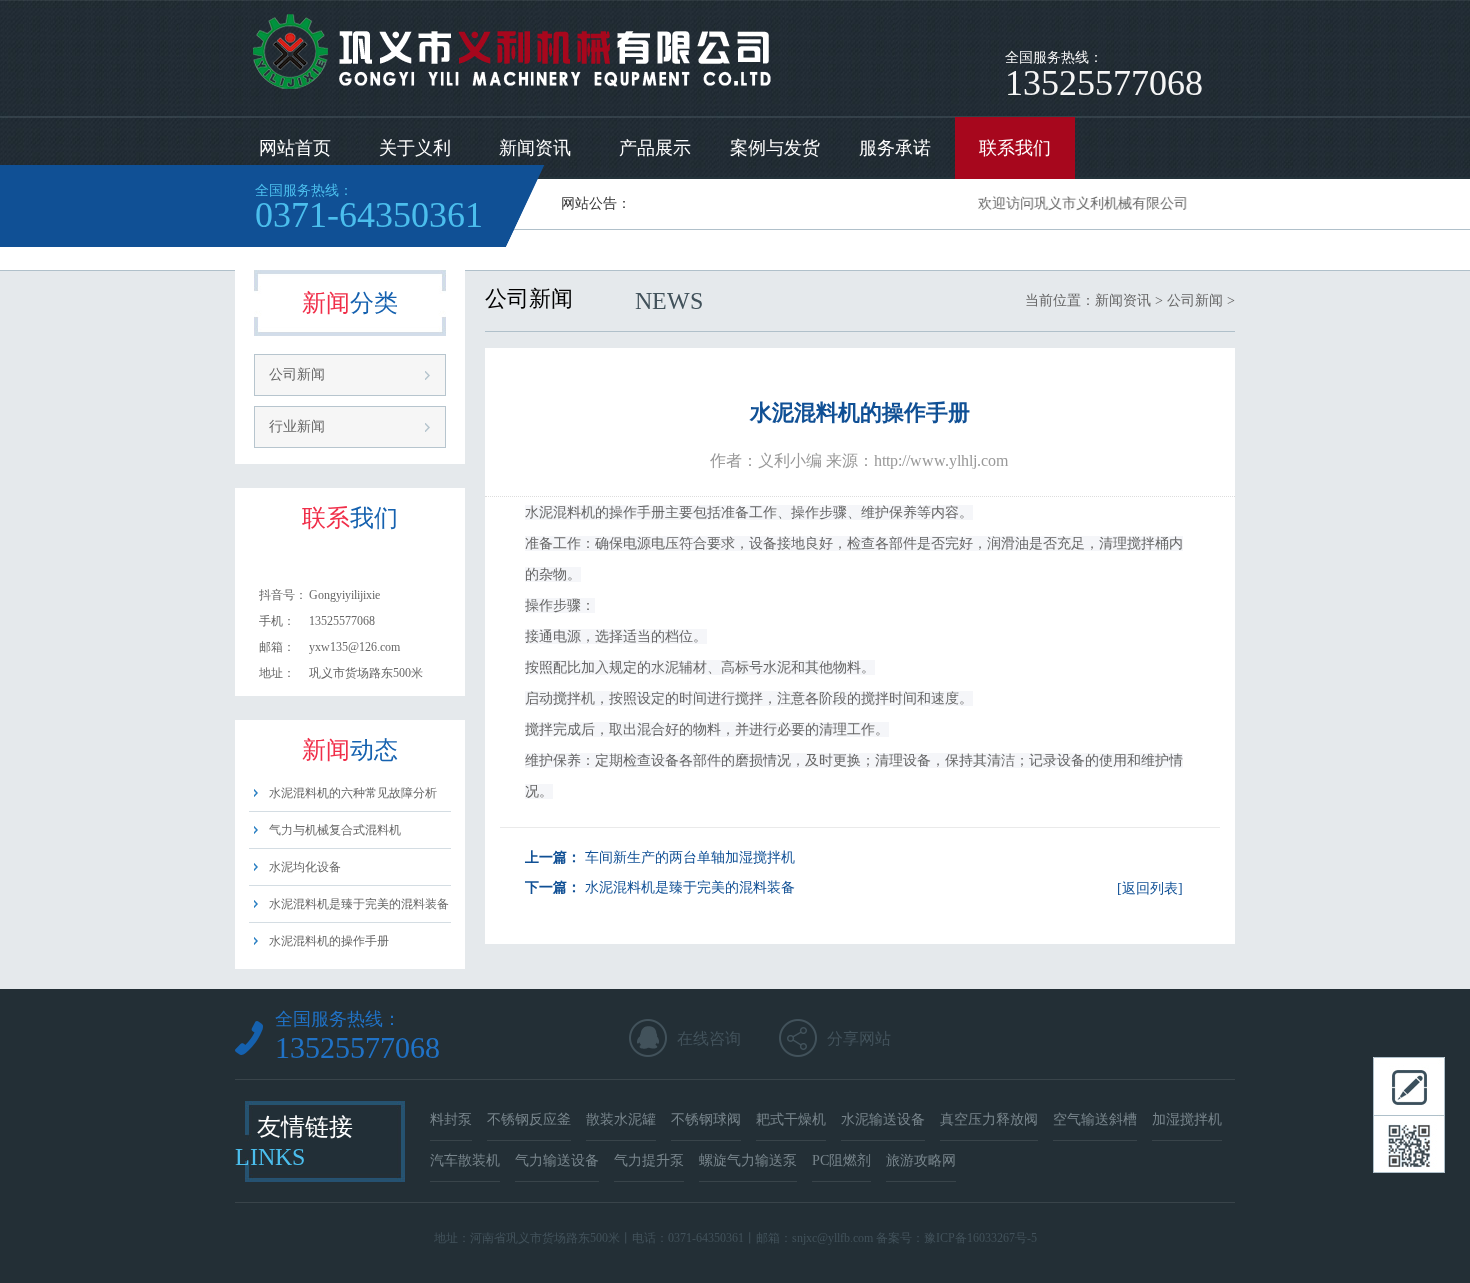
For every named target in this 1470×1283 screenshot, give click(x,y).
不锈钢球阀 (706, 1119)
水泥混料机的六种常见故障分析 (353, 793)
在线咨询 (709, 1038)
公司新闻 (297, 374)
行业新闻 (297, 426)
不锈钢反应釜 (529, 1119)
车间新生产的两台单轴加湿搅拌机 (690, 857)
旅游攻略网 (921, 1160)
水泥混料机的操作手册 (329, 941)
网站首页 (295, 148)
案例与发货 (775, 148)
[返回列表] (1150, 888)
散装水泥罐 (621, 1119)
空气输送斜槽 (1095, 1119)
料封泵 (451, 1119)
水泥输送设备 (883, 1119)
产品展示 (655, 148)
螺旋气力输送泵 (748, 1160)
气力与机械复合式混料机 (335, 830)
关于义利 (415, 148)
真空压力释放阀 (989, 1119)
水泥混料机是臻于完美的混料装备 (359, 904)
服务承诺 (895, 148)
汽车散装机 (465, 1160)
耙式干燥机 (791, 1119)
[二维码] (1409, 1144)
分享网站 (859, 1038)
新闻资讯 (535, 148)
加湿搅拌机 (1187, 1119)
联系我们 (1015, 148)
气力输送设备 (557, 1160)
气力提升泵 (649, 1160)
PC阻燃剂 (841, 1160)
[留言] (1409, 1086)
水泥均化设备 (305, 867)
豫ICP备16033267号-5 (980, 1238)
